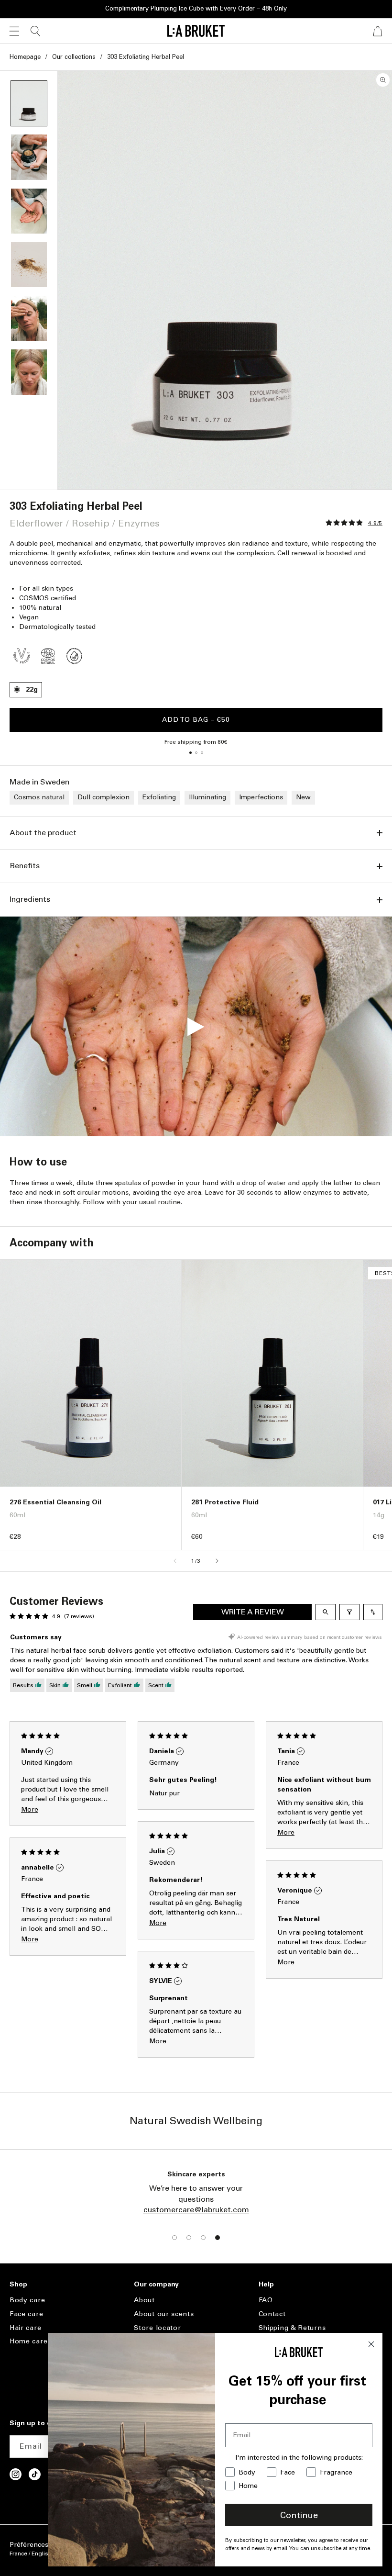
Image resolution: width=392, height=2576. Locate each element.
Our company (156, 2285)
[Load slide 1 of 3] (190, 753)
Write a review (253, 1612)
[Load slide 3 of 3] (202, 753)
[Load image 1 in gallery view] (29, 103)
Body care (27, 2300)
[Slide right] (217, 1561)
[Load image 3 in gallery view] (29, 211)
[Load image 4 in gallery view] (29, 265)
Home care (28, 2341)
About (144, 2300)
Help (266, 2285)
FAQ (266, 2300)
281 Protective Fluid (225, 1502)
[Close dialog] (371, 2344)
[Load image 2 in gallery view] (29, 157)
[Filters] (349, 1612)
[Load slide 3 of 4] (203, 2238)
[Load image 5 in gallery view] (29, 318)
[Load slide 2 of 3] (196, 753)
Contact (272, 2314)
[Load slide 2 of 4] (189, 2238)
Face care (26, 2314)
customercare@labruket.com (196, 2210)
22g (32, 689)
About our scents (164, 2314)
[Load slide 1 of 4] (174, 2238)
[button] (14, 31)
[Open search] (326, 1612)
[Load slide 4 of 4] (218, 2238)
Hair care (25, 2328)
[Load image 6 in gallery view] (29, 372)
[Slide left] (175, 1561)
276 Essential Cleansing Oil (55, 1502)
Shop (18, 2285)
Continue (299, 2515)
